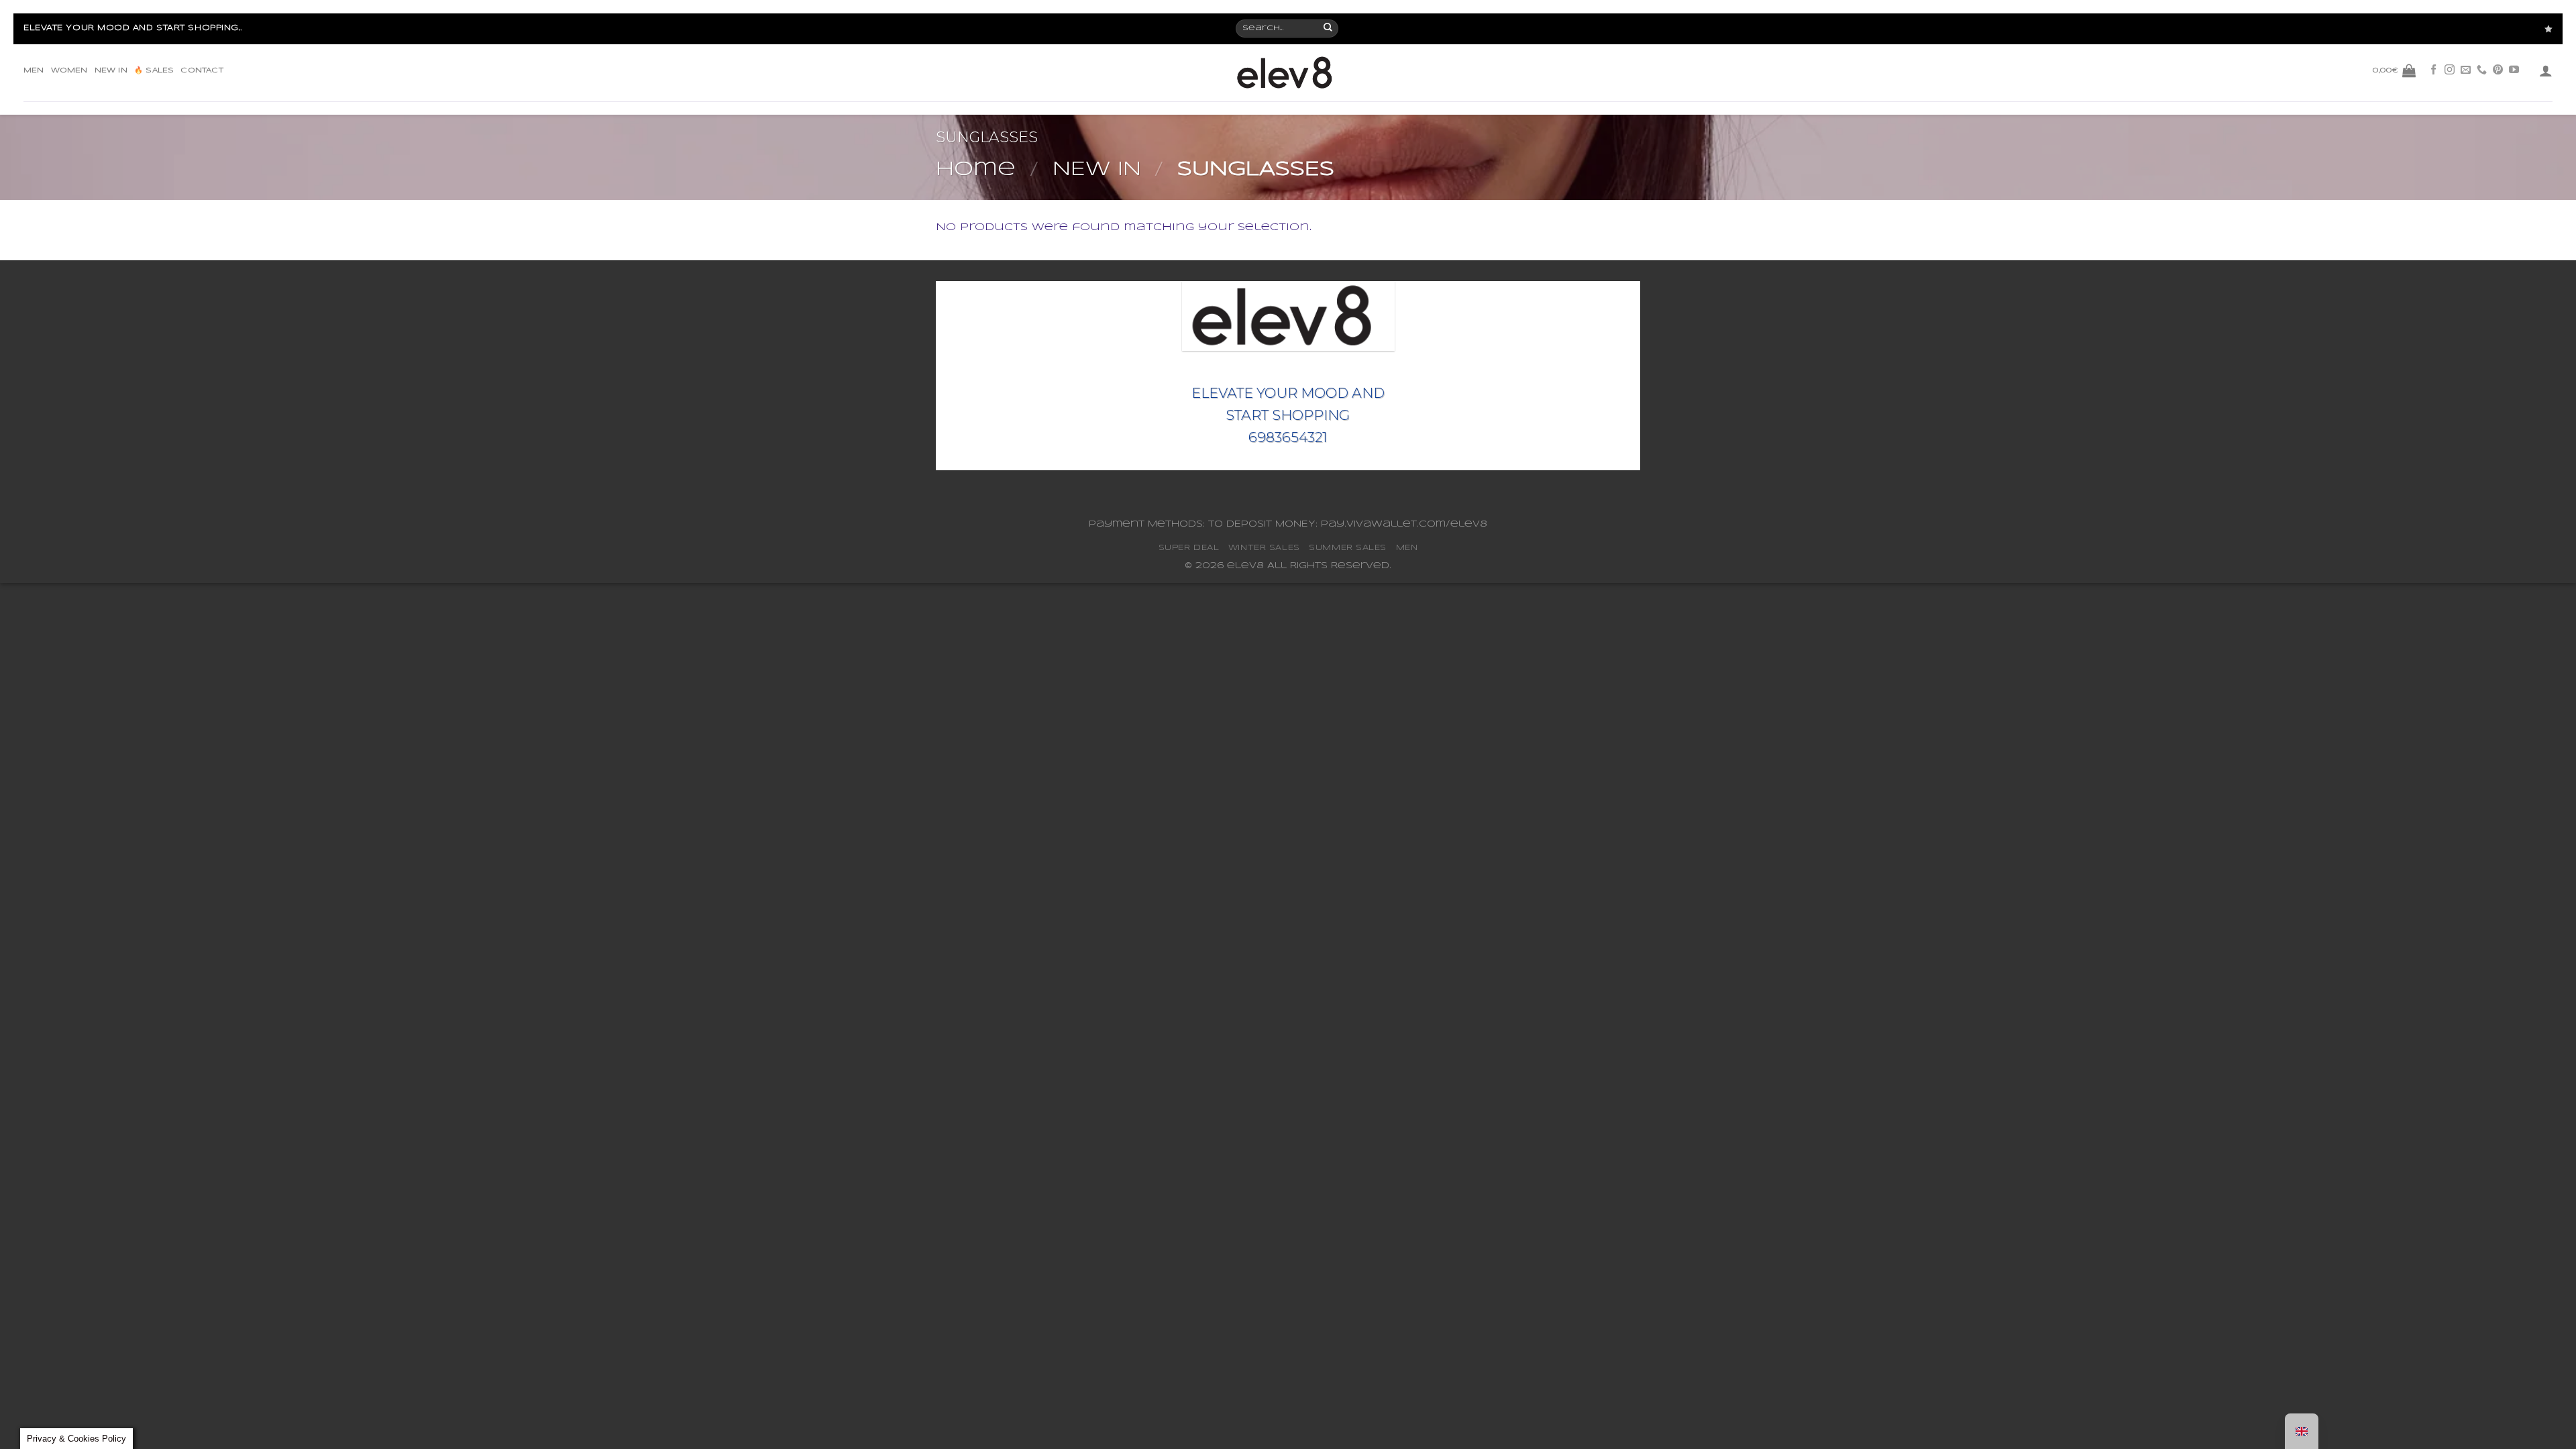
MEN (34, 70)
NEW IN (111, 70)
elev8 (1245, 566)
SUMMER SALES (1348, 548)
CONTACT (202, 70)
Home (976, 170)
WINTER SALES (1264, 548)
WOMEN (69, 70)
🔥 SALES (154, 70)
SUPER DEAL (1189, 548)
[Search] (1329, 29)
